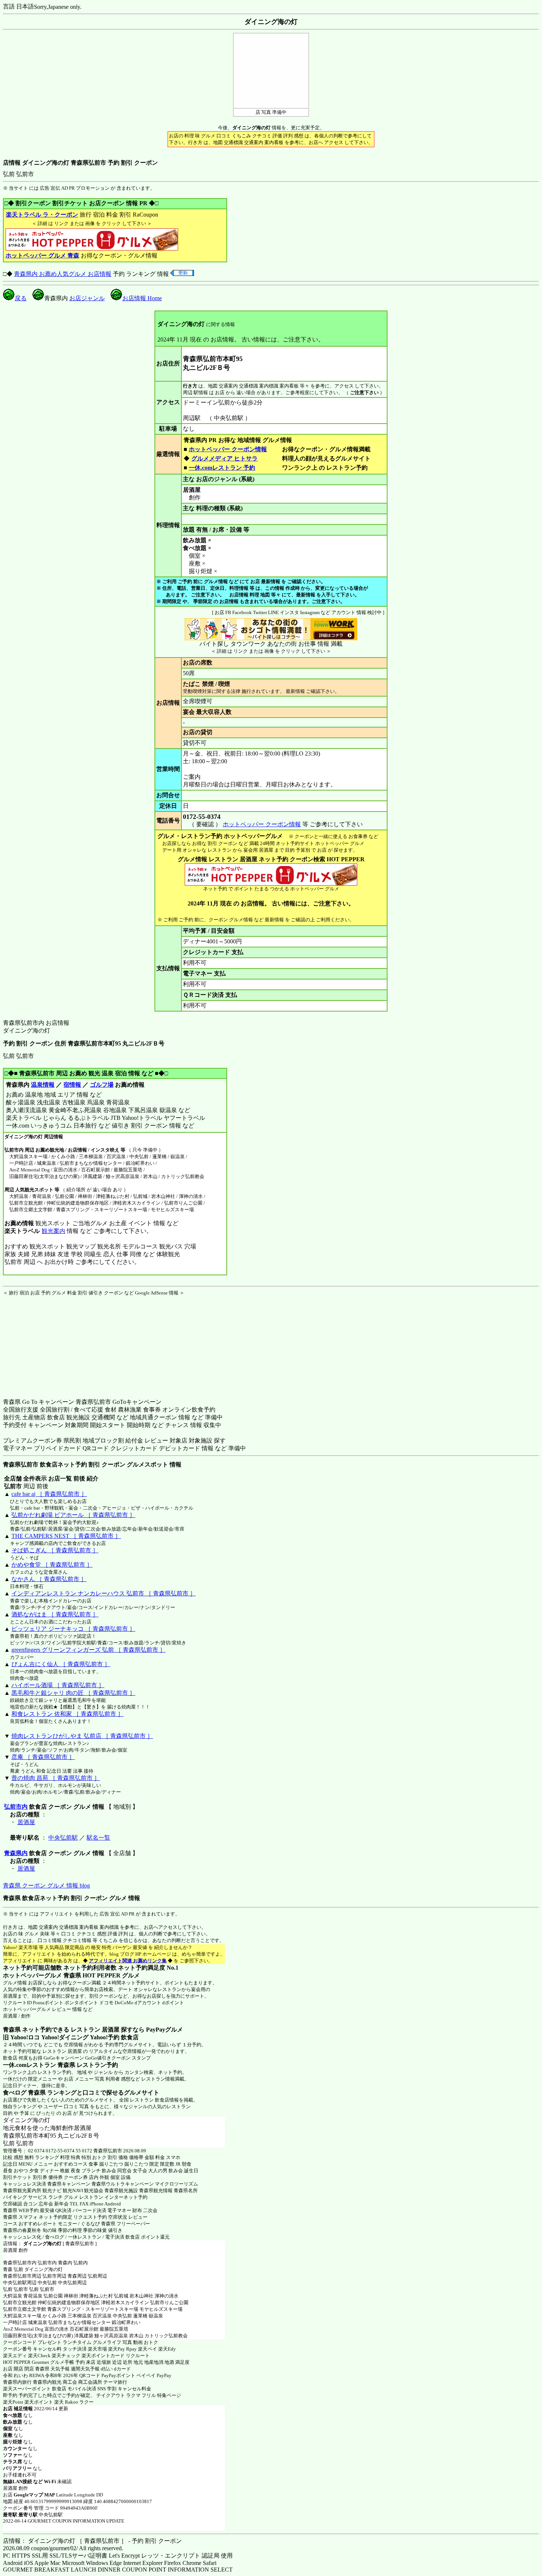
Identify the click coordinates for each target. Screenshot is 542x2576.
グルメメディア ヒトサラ (225, 458)
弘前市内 (16, 1807)
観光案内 (53, 1231)
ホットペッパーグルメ (27, 2009)
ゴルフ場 (102, 1085)
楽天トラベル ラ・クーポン (42, 215)
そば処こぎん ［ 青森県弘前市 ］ (55, 1550)
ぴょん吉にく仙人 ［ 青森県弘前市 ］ (61, 1664)
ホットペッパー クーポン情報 (228, 449)
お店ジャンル (87, 298)
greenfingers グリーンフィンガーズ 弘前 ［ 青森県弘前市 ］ (88, 1650)
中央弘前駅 (63, 1838)
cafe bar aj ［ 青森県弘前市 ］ (49, 1494)
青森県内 (16, 1853)
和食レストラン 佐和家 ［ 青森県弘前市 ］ (67, 1714)
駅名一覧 (98, 1838)
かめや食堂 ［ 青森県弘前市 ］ (52, 1565)
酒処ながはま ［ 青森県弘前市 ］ (55, 1614)
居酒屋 (26, 1822)
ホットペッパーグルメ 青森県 (42, 1975)
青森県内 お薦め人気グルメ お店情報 (63, 274)
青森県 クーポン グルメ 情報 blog (46, 1885)
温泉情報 (43, 1085)
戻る (21, 298)
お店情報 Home (142, 298)
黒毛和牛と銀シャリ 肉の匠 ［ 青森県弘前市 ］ (73, 1693)
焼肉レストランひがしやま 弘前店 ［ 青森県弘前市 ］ (82, 1736)
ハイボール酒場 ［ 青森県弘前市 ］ (58, 1685)
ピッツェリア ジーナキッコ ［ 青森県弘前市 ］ (73, 1629)
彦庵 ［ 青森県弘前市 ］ (43, 1757)
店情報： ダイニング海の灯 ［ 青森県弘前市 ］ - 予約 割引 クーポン (92, 2541)
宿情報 (72, 1085)
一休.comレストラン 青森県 (39, 2065)
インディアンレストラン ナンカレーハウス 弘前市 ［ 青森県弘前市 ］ (104, 1593)
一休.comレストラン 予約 (222, 468)
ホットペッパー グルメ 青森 (42, 255)
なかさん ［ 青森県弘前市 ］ (49, 1579)
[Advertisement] (49, 1342)
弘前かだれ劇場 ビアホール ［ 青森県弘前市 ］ (73, 1515)
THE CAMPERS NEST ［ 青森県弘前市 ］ (66, 1536)
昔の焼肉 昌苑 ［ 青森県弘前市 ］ (56, 1778)
